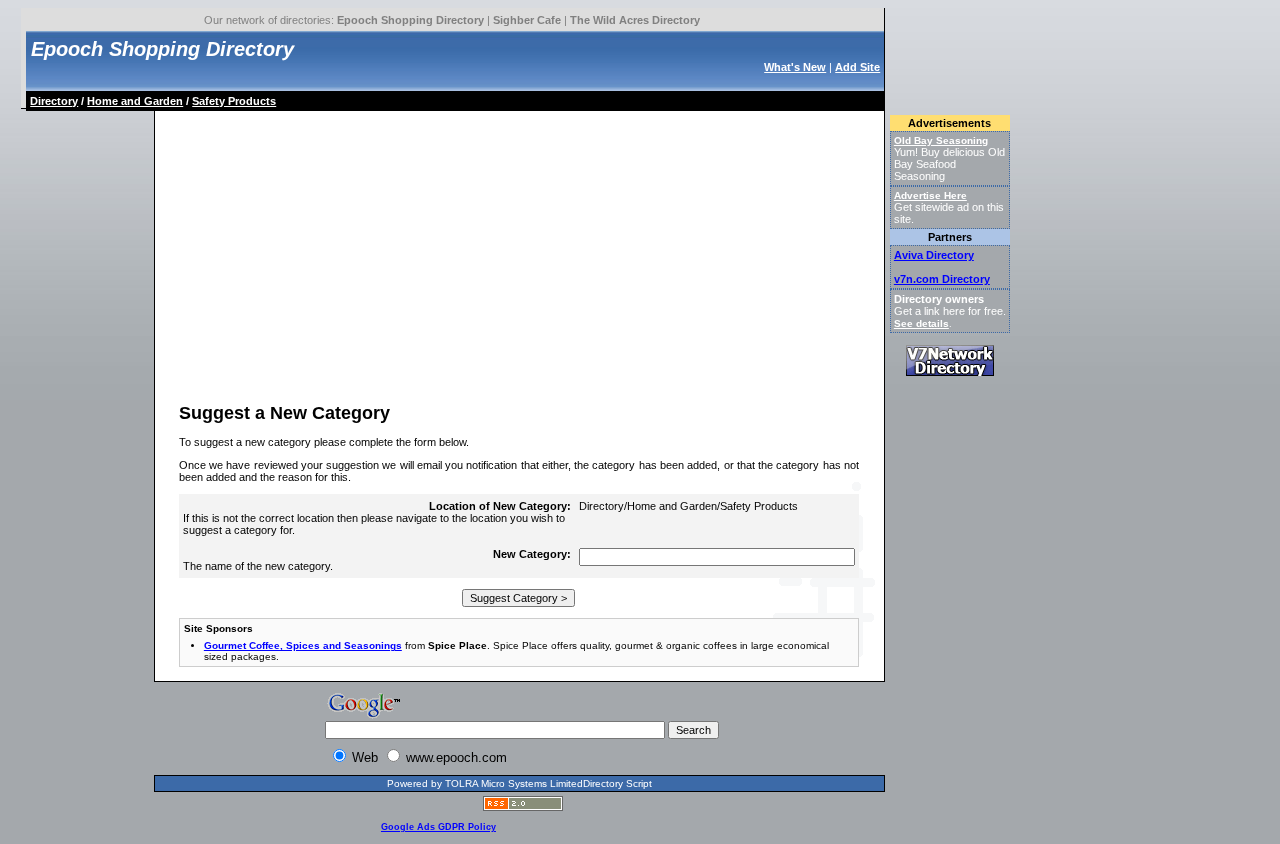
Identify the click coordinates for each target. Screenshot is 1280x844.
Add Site (857, 67)
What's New (795, 67)
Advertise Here (930, 195)
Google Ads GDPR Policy (438, 827)
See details (921, 323)
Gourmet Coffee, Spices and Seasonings (303, 645)
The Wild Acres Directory (635, 20)
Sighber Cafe (527, 20)
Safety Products (234, 101)
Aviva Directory (934, 255)
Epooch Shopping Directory (410, 20)
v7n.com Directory (942, 279)
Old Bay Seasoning (941, 140)
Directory (54, 101)
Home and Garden (135, 101)
